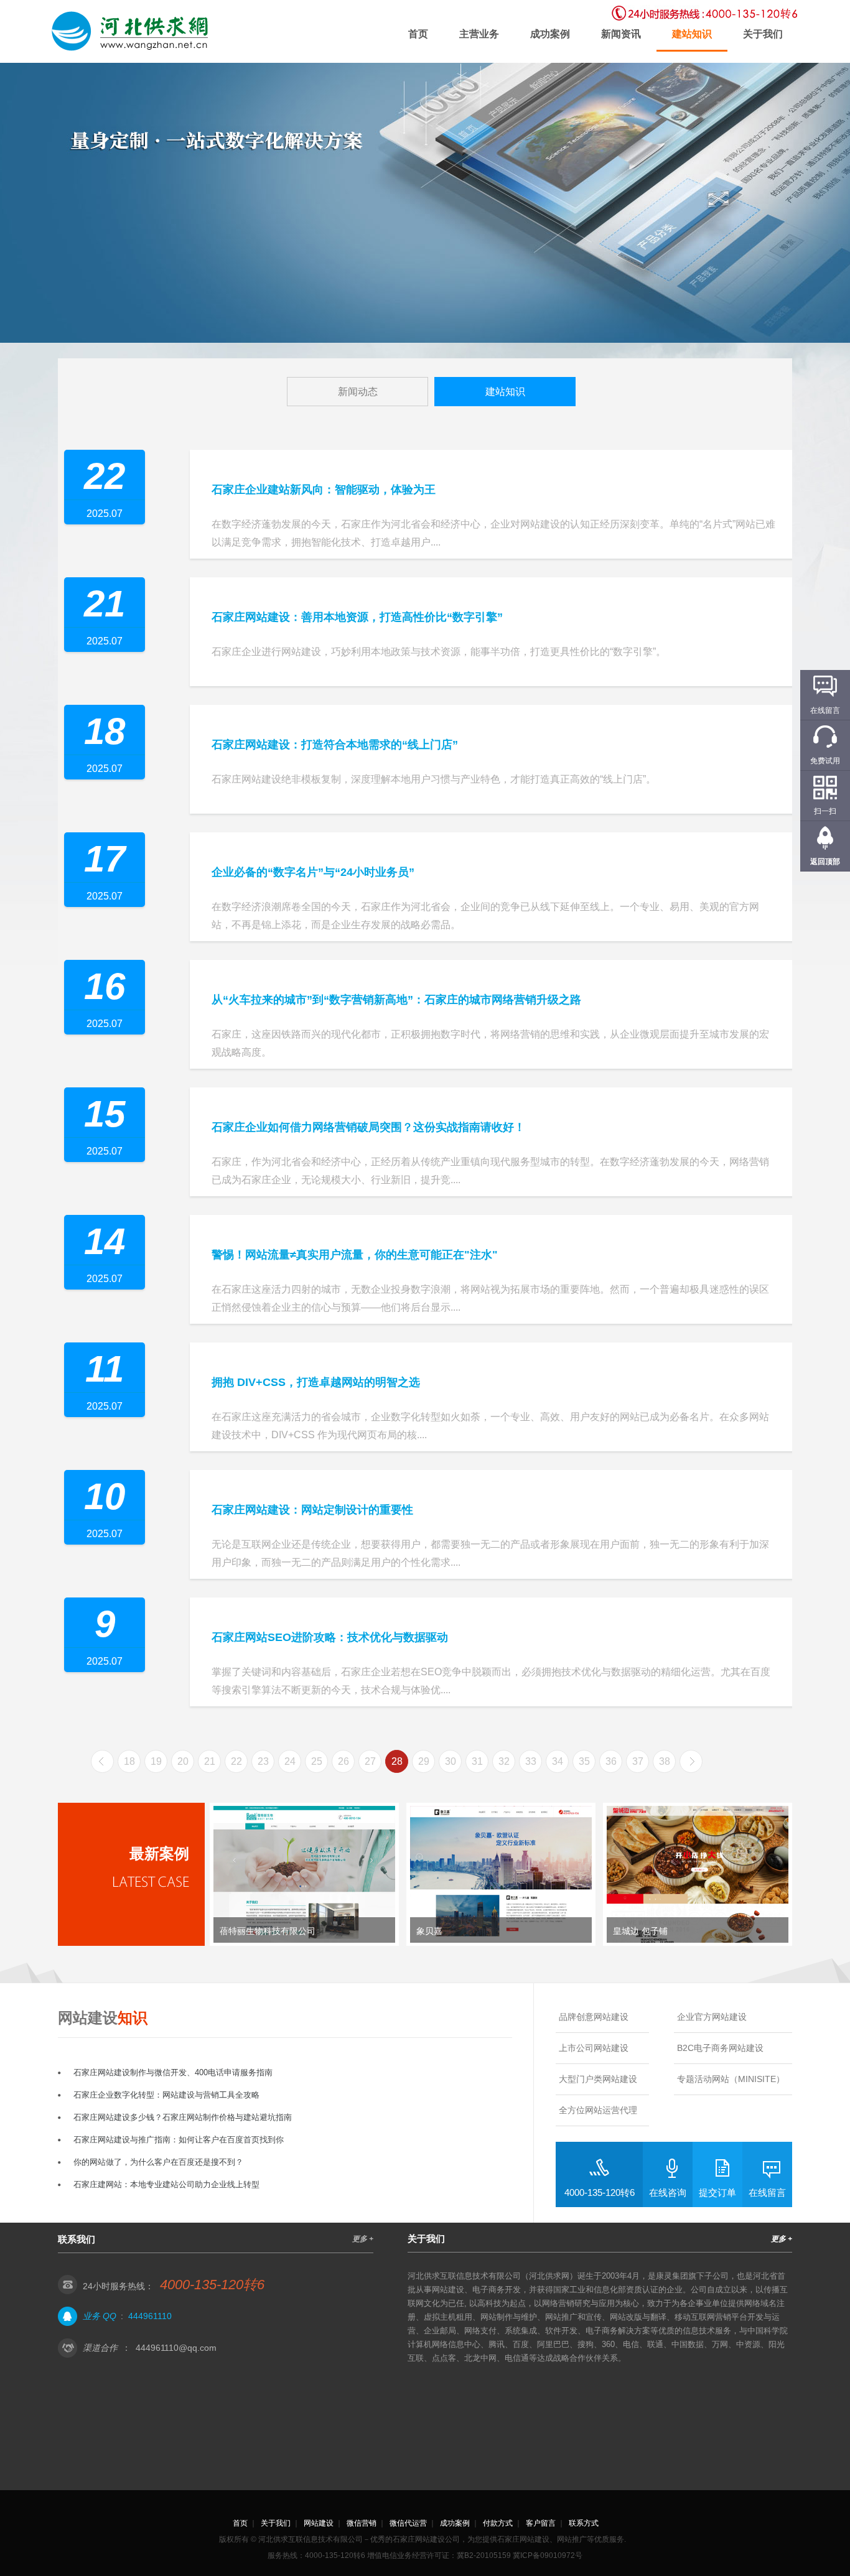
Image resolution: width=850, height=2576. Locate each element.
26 (343, 1761)
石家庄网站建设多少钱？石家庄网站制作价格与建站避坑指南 (183, 2117)
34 (558, 1761)
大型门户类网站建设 (598, 2079)
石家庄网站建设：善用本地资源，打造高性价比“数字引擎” (357, 617)
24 (290, 1761)
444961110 (150, 2316)
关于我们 (763, 34)
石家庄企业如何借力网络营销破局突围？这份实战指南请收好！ (368, 1127)
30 (451, 1761)
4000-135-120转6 (600, 2192)
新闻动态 (358, 392)
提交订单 (717, 2192)
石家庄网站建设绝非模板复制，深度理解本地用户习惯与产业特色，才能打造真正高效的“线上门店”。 (434, 779)
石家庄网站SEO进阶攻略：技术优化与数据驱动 (330, 1637)
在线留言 (767, 2192)
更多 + (363, 2239)
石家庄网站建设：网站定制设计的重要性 (312, 1510)
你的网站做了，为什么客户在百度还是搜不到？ (158, 2162)
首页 (418, 34)
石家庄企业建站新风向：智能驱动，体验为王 (324, 490)
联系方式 (584, 2523)
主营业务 (479, 34)
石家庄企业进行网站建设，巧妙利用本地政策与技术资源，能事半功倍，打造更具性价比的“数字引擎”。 (439, 652)
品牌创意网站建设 (594, 2017)
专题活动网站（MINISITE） (731, 2079)
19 (156, 1761)
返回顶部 (825, 862)
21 (210, 1761)
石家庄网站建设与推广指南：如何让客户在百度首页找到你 (179, 2140)
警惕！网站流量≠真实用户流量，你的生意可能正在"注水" (355, 1255)
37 (638, 1761)
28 (397, 1761)
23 (263, 1761)
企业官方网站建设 (712, 2017)
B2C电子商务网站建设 (720, 2048)
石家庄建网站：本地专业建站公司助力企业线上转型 (166, 2184)
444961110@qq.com (176, 2348)
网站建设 (319, 2523)
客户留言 (541, 2523)
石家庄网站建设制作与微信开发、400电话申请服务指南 (173, 2072)
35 (584, 1761)
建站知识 (692, 34)
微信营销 (362, 2523)
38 (665, 1761)
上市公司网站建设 (594, 2048)
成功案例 (550, 34)
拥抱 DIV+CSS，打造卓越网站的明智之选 (316, 1382)
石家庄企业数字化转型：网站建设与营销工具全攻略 (166, 2095)
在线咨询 (668, 2192)
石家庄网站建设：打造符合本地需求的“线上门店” (335, 745)
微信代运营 (408, 2523)
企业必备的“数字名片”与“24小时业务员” (313, 872)
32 (504, 1761)
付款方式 (498, 2523)
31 (477, 1761)
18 (129, 1761)
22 (236, 1761)
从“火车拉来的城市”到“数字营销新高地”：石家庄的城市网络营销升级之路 (396, 1000)
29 (424, 1761)
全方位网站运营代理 (598, 2110)
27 (370, 1761)
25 (317, 1761)
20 (183, 1761)
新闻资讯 (621, 34)
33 (531, 1761)
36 (611, 1761)
